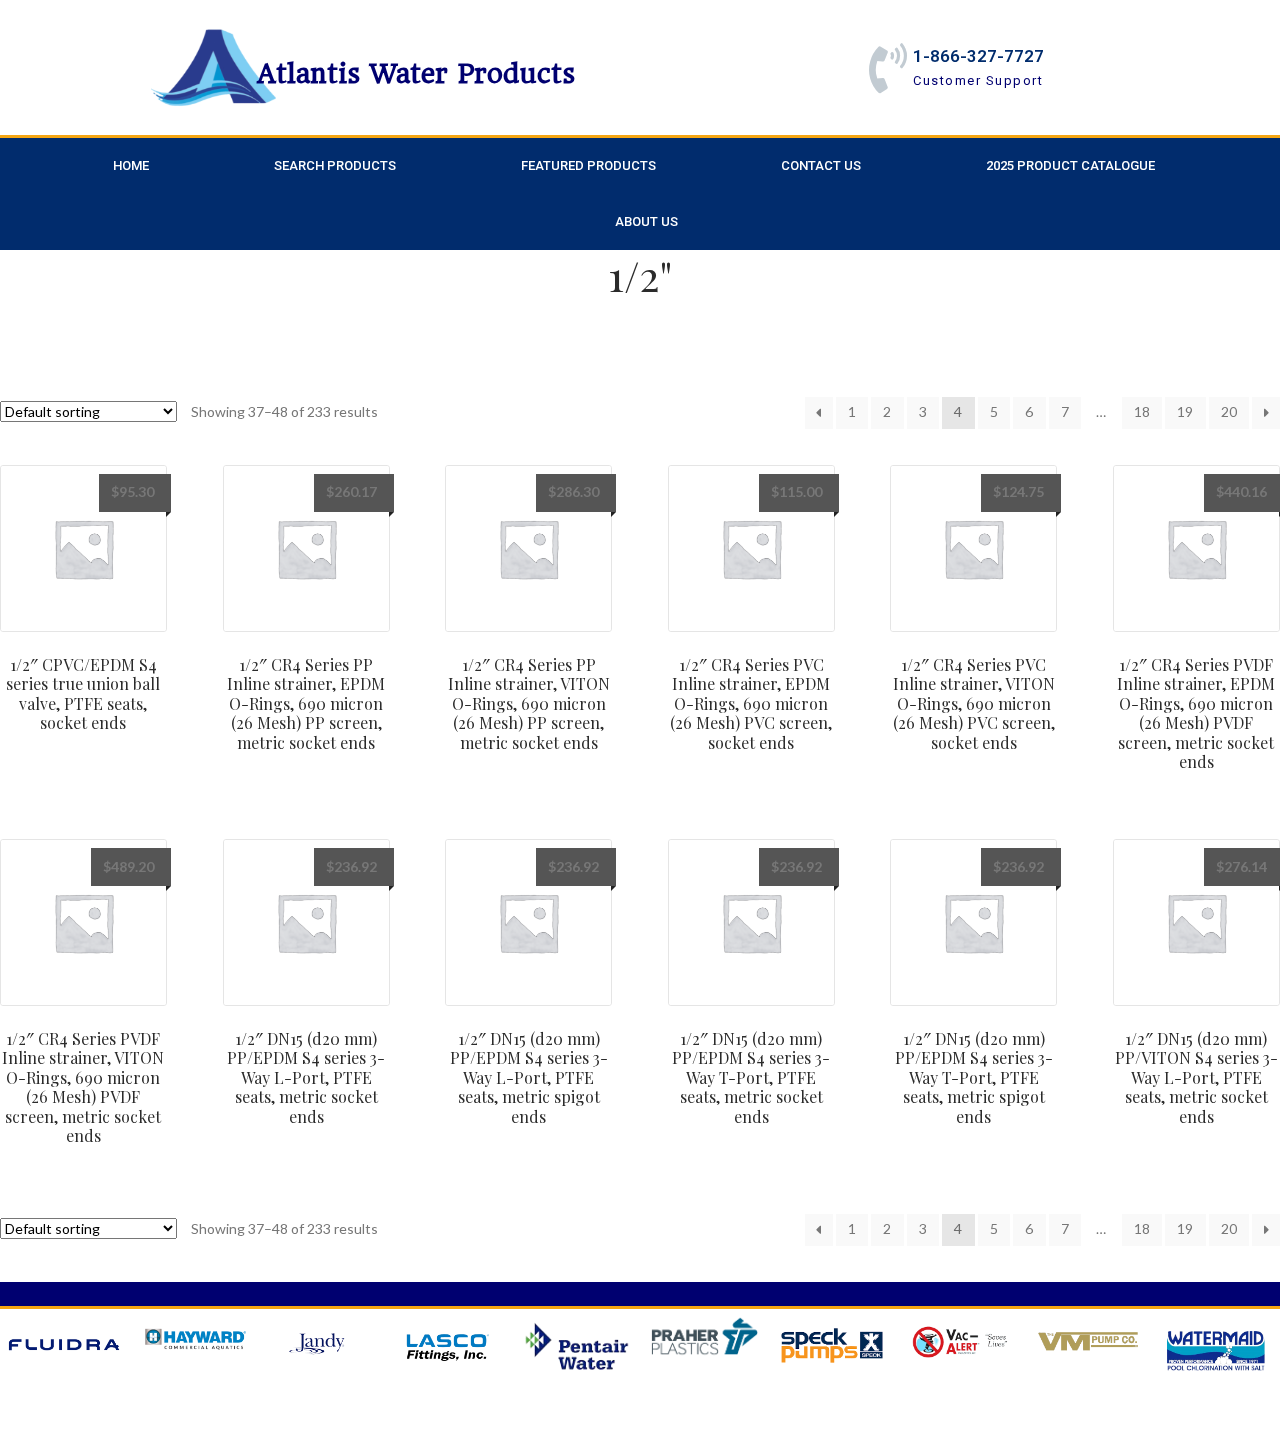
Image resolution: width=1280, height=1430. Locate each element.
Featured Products (588, 165)
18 (1142, 411)
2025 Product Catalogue (1070, 165)
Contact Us (821, 165)
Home (131, 165)
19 (1185, 411)
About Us (646, 221)
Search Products (335, 165)
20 (1229, 411)
